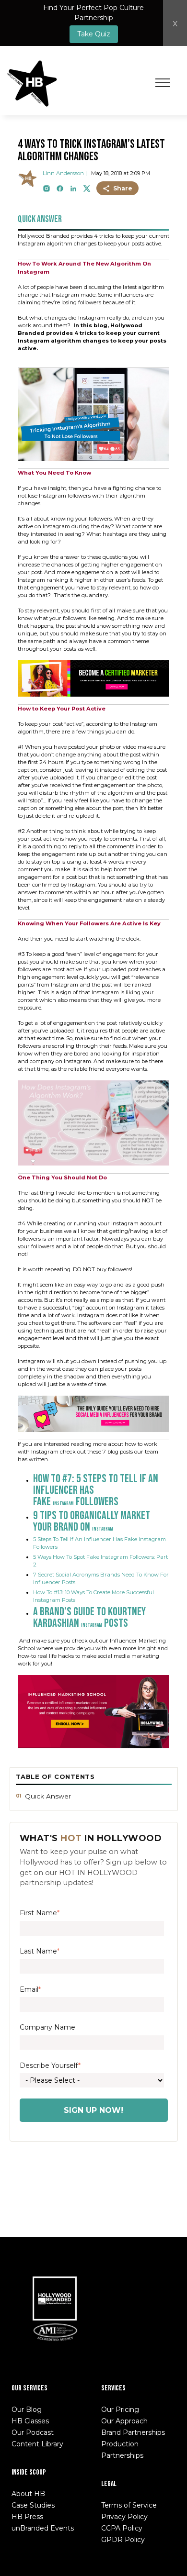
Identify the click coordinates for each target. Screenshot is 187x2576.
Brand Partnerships (133, 2432)
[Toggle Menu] (163, 83)
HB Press (27, 2517)
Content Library (37, 2444)
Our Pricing (120, 2409)
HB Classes (30, 2421)
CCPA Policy (122, 2528)
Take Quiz (94, 34)
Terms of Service (129, 2505)
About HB (28, 2494)
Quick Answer (48, 1796)
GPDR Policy (123, 2540)
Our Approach (124, 2421)
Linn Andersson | (65, 173)
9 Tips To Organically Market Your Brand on (92, 1521)
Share (123, 188)
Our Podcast (33, 2432)
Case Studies (33, 2505)
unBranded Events (43, 2528)
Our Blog (27, 2409)
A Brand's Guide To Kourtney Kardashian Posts (89, 1617)
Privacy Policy (124, 2517)
